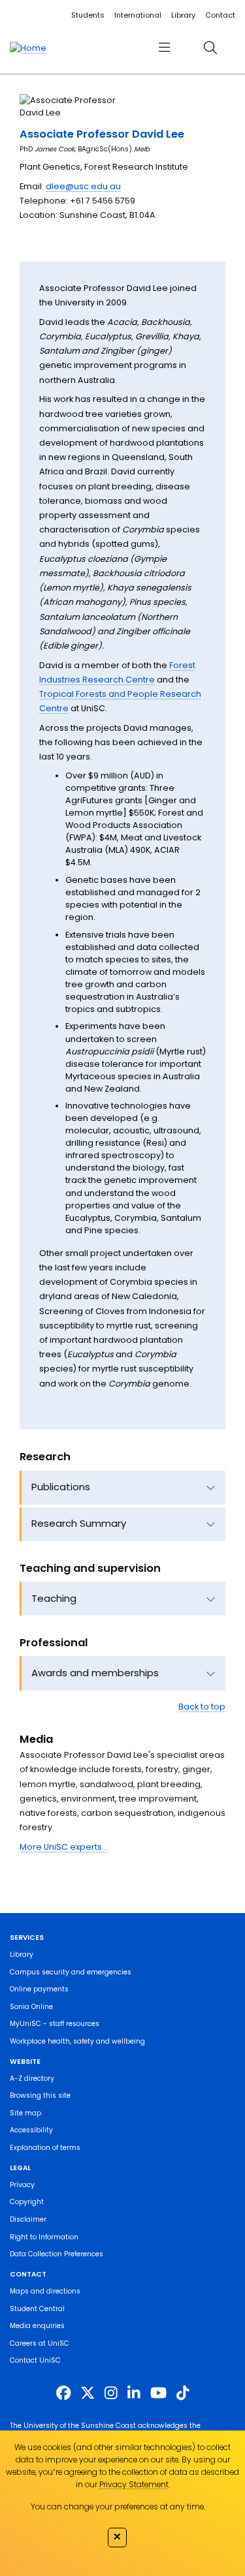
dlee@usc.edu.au (83, 186)
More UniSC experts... (64, 1847)
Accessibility (31, 2130)
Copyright (27, 2202)
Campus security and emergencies (71, 1972)
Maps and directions (45, 2291)
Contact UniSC (35, 2360)
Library (183, 15)
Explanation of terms (45, 2148)
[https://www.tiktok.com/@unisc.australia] (183, 2393)
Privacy (22, 2185)
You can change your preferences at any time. (118, 2507)
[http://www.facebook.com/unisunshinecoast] (63, 2393)
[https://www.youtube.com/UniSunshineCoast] (158, 2393)
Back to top (202, 1707)
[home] (28, 48)
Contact (220, 15)
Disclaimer (28, 2219)
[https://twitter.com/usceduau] (88, 2393)
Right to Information (44, 2237)
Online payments (39, 1989)
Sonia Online (31, 2007)
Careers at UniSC (40, 2343)
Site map (25, 2113)
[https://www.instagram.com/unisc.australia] (111, 2393)
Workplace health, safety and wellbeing (77, 2041)
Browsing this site (40, 2095)
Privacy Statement (134, 2484)
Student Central (37, 2309)
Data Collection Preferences (57, 2254)
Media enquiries (37, 2326)
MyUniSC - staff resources (55, 2024)
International (138, 15)
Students (88, 15)
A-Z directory (32, 2078)
